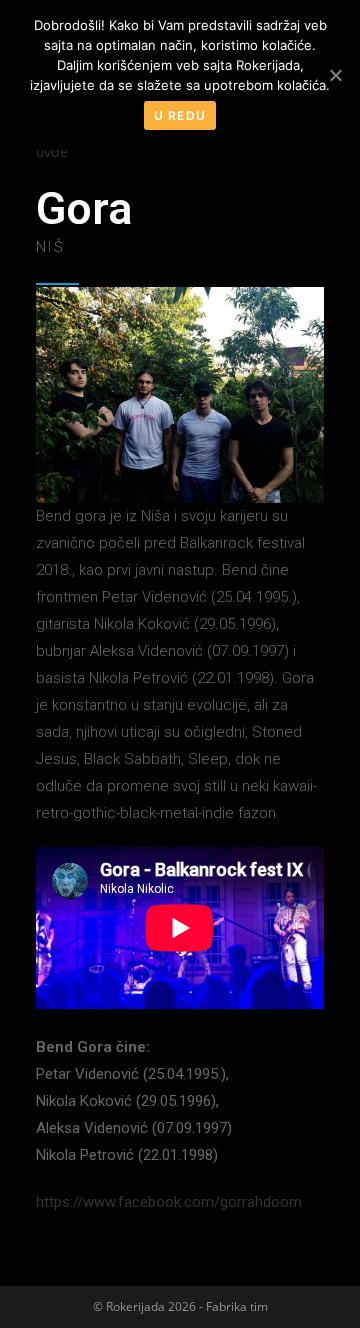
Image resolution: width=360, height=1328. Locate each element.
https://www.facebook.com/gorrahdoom (169, 1202)
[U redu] (335, 75)
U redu (180, 115)
